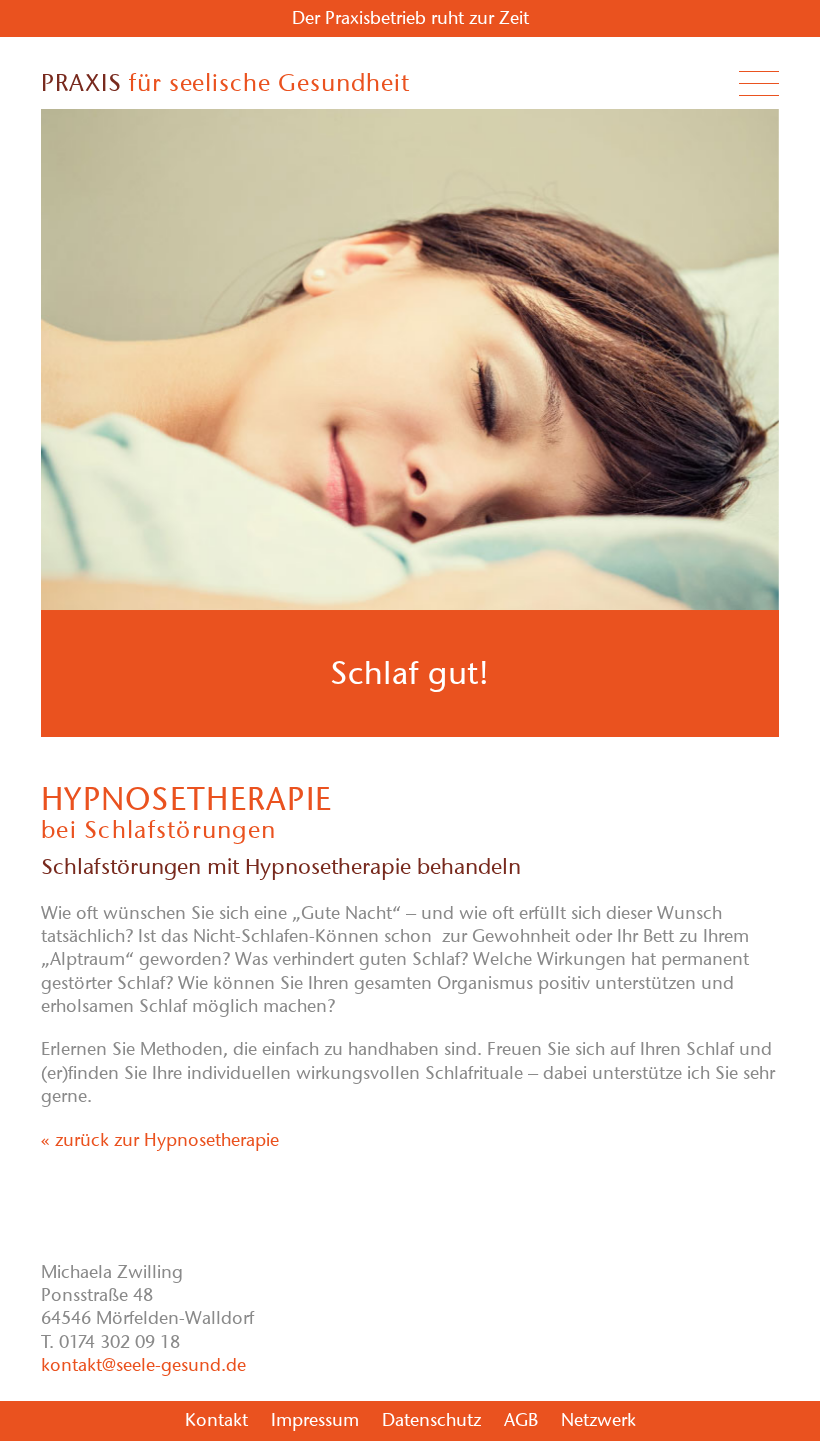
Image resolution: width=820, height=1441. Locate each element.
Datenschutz (431, 1420)
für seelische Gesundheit (225, 82)
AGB (521, 1420)
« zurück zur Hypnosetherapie (160, 1140)
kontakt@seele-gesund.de (143, 1365)
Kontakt (216, 1420)
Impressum (315, 1420)
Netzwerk (598, 1420)
